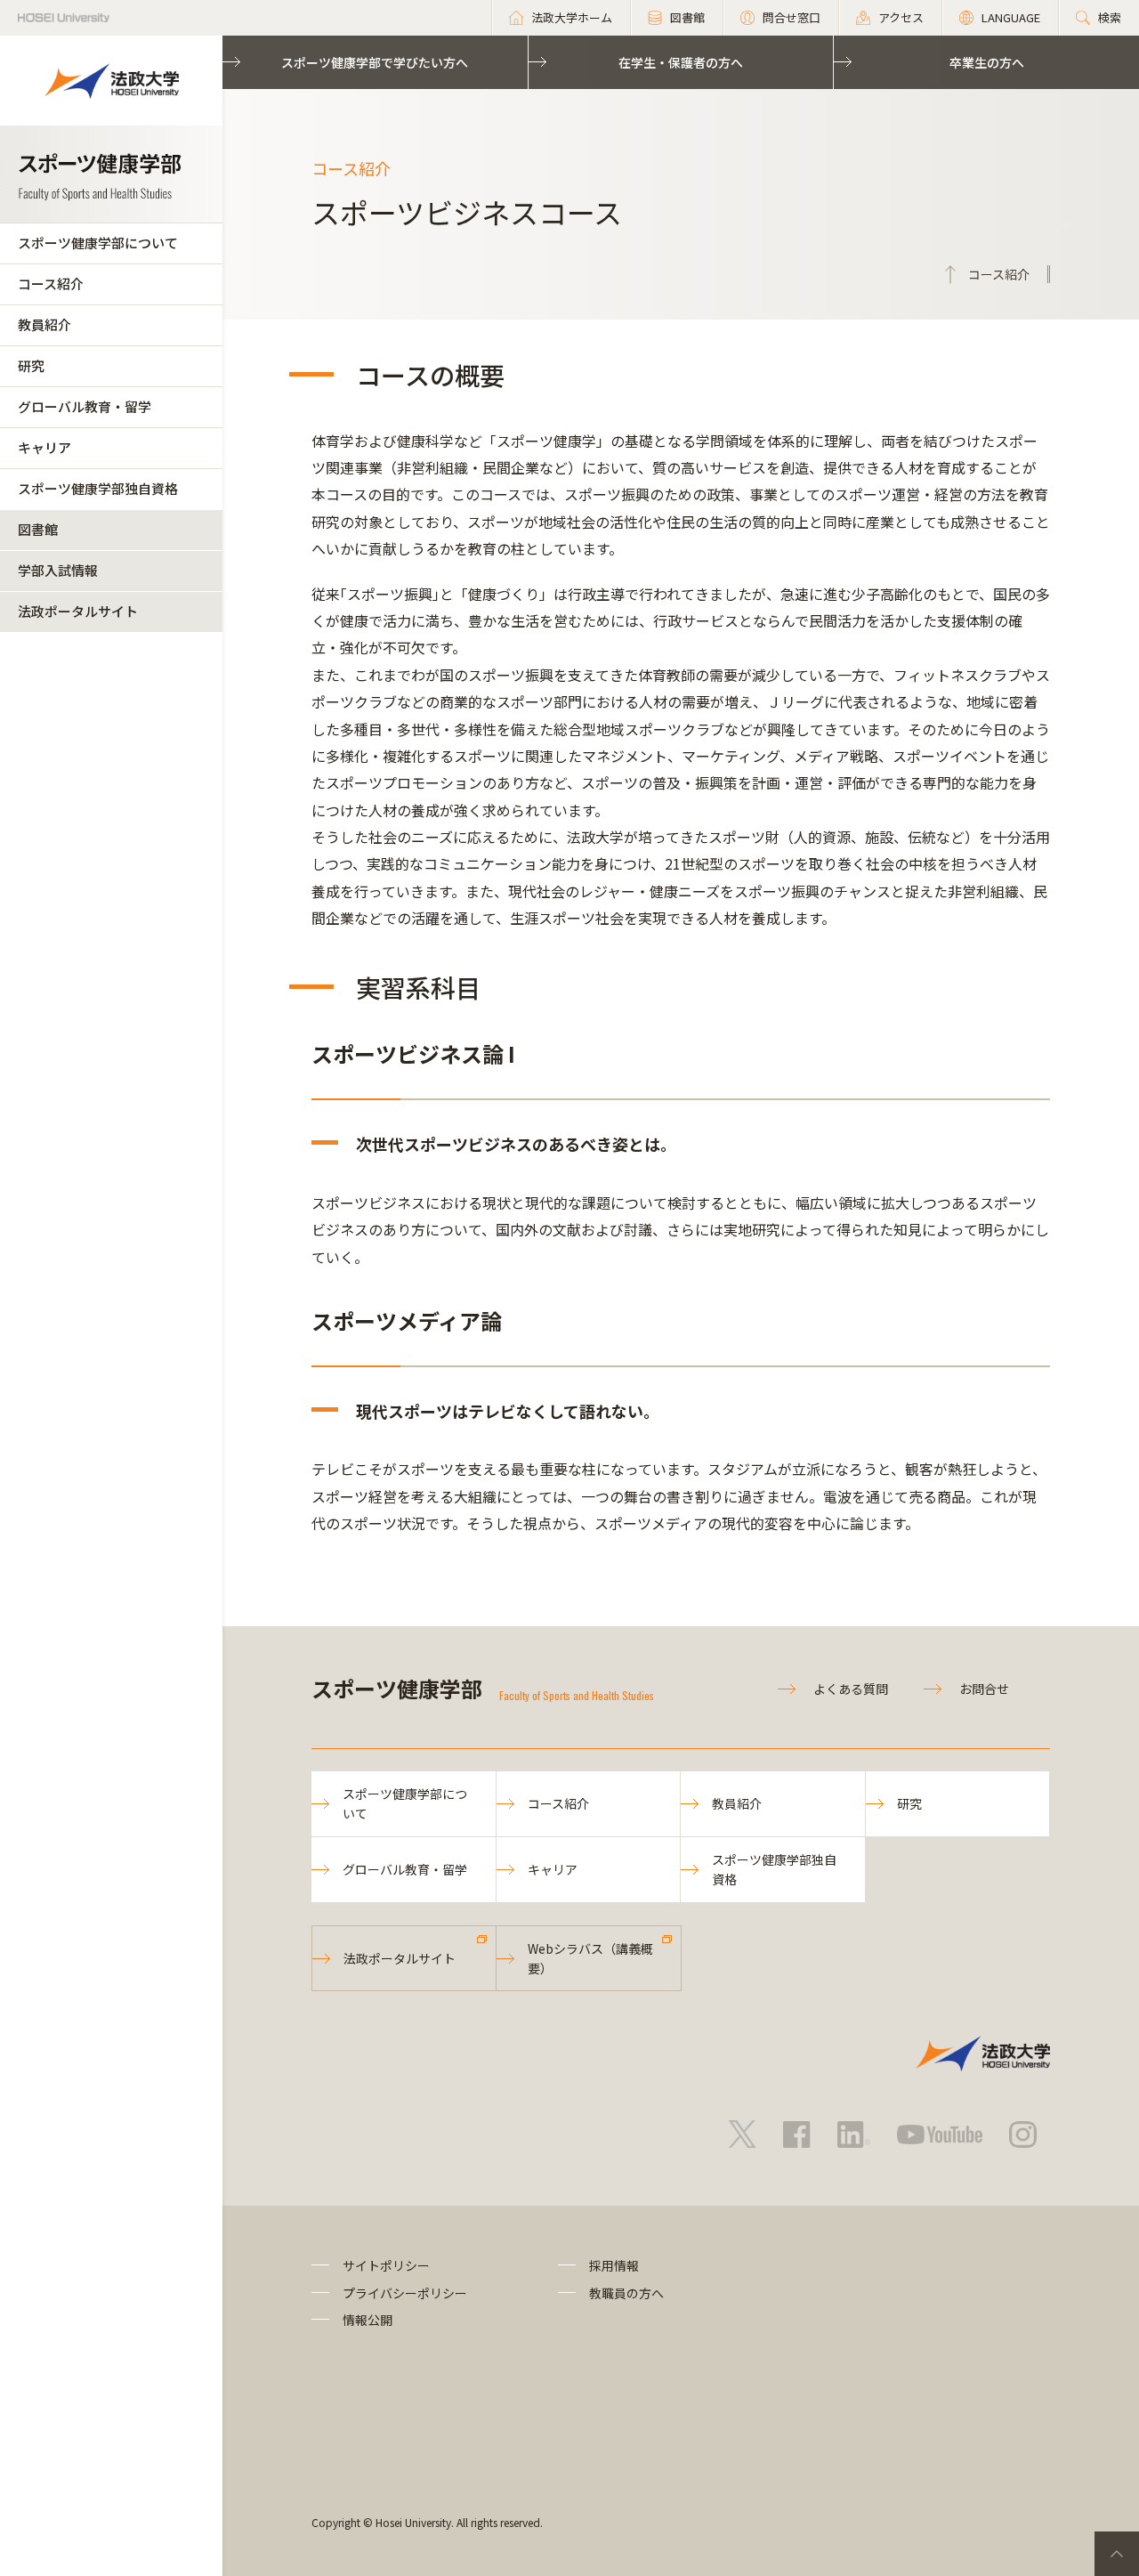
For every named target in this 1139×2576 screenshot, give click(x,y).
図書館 (38, 529)
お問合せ (984, 1689)
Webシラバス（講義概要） (590, 1958)
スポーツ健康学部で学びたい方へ (375, 62)
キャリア (44, 447)
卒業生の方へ (987, 62)
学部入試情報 (58, 570)
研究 (31, 365)
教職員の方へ (626, 2293)
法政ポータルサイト (78, 611)
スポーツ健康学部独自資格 (98, 488)
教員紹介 (44, 324)
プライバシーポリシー (405, 2293)
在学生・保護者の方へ (681, 62)
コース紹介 (51, 284)
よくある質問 (851, 1689)
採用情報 (614, 2265)
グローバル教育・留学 (85, 406)
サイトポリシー (386, 2265)
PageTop (1117, 2554)
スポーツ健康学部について (98, 243)
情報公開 (368, 2320)
